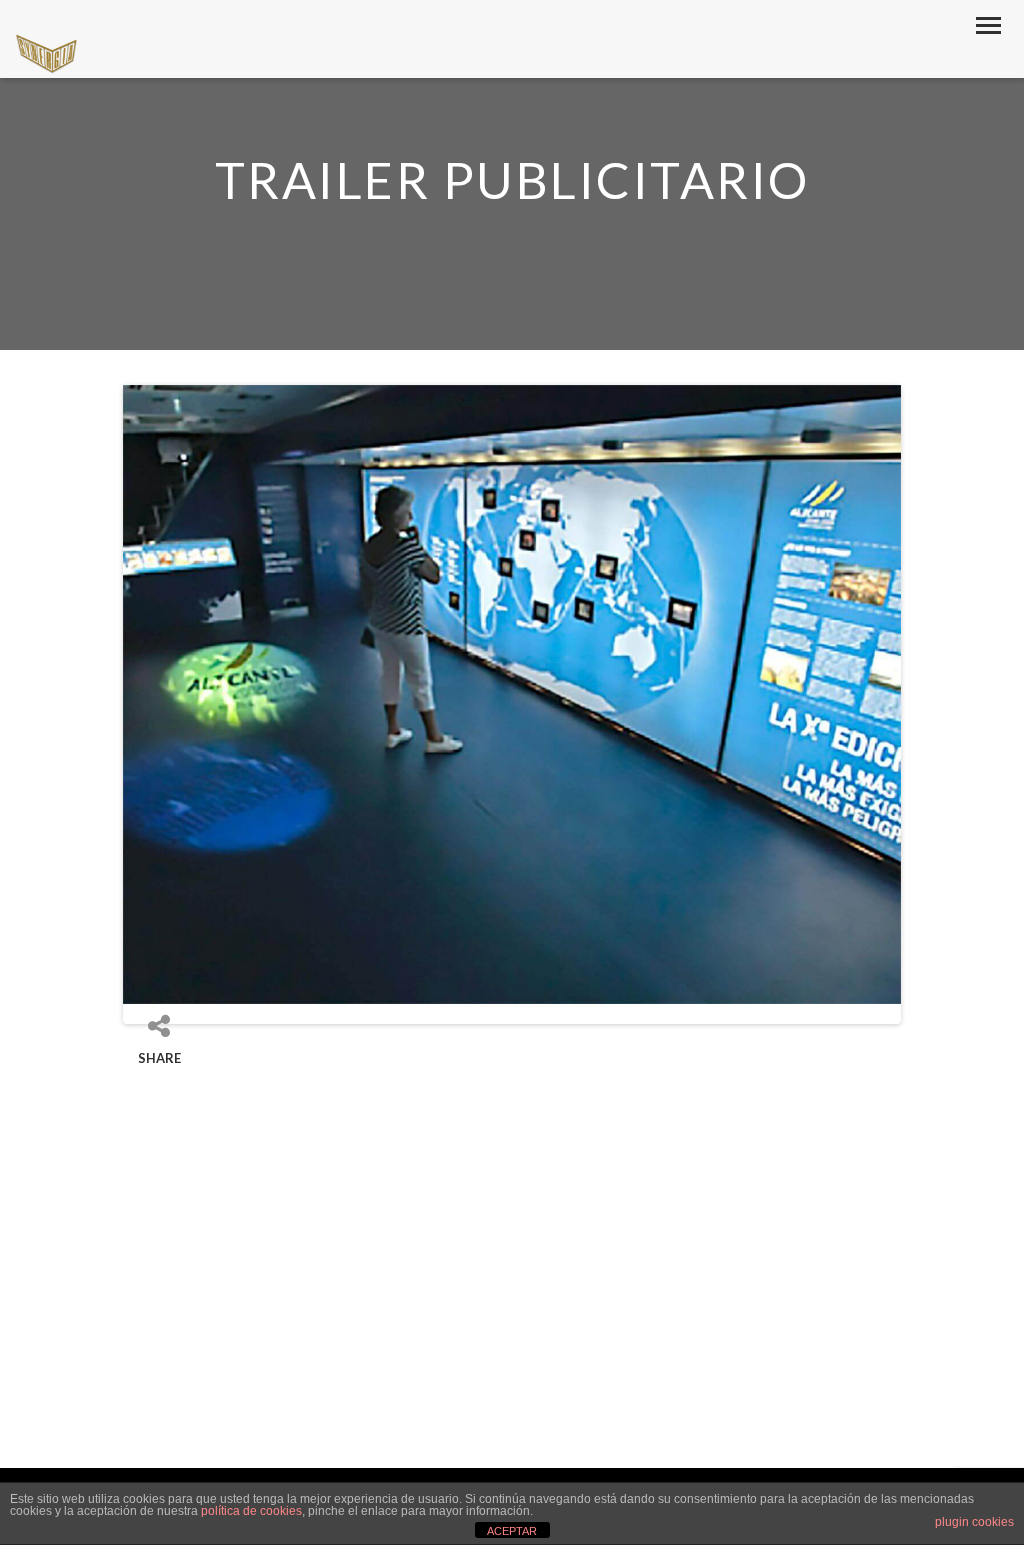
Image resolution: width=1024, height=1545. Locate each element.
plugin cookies (974, 1522)
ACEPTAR (512, 1531)
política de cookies (251, 1511)
